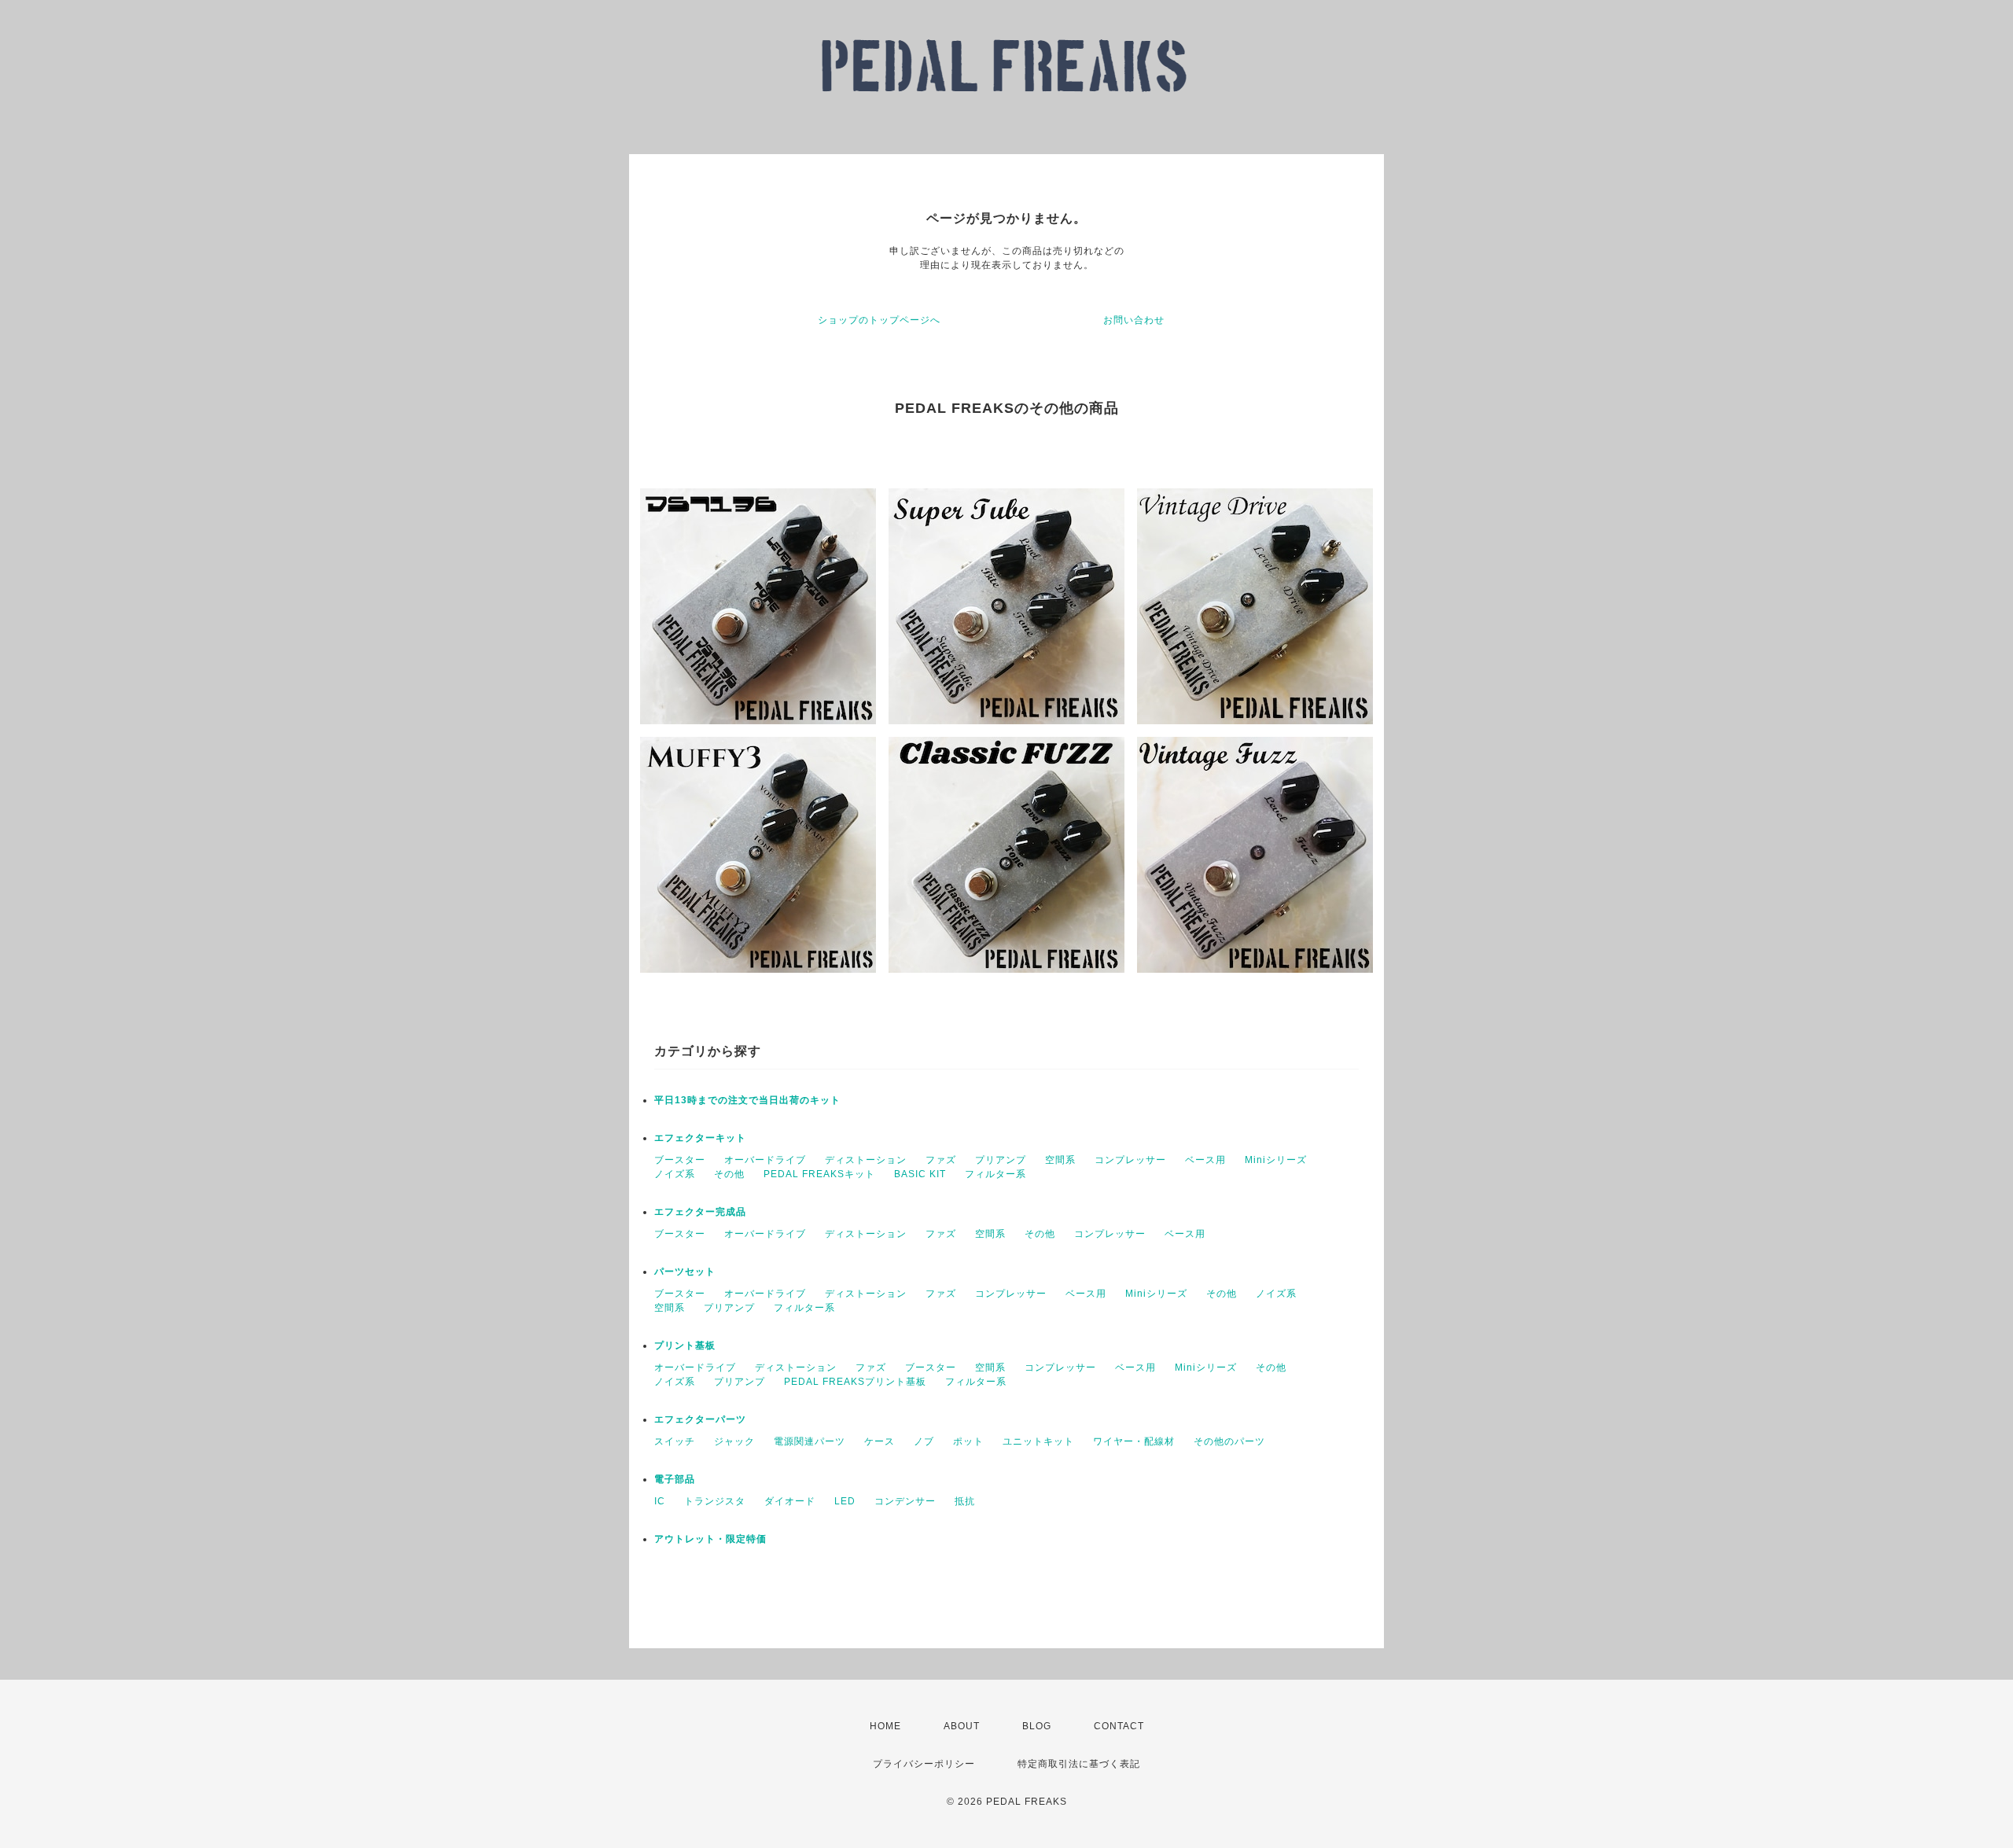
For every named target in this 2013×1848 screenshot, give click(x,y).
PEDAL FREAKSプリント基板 (855, 1382)
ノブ (924, 1441)
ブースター (680, 1160)
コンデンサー (905, 1501)
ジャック (734, 1441)
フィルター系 (995, 1174)
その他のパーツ (1229, 1441)
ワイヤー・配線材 (1134, 1441)
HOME (885, 1726)
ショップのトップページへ (879, 320)
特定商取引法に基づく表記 (1079, 1764)
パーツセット (685, 1272)
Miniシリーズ (1276, 1160)
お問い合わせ (1134, 320)
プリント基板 (685, 1346)
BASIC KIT (920, 1174)
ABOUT (962, 1726)
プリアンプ (1001, 1160)
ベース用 (1205, 1160)
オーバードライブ (765, 1160)
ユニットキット (1038, 1441)
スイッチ (675, 1441)
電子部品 (675, 1479)
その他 (729, 1174)
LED (845, 1501)
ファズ (941, 1160)
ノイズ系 (675, 1174)
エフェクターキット (700, 1138)
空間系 (1060, 1160)
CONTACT (1119, 1726)
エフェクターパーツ (700, 1419)
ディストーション (866, 1160)
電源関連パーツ (810, 1441)
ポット (968, 1441)
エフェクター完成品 (700, 1212)
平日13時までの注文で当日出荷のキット (747, 1100)
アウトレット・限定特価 (710, 1539)
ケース (880, 1441)
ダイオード (790, 1501)
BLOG (1037, 1726)
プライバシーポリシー (924, 1764)
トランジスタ (715, 1501)
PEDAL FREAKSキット (819, 1174)
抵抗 (965, 1501)
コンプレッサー (1130, 1160)
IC (660, 1501)
